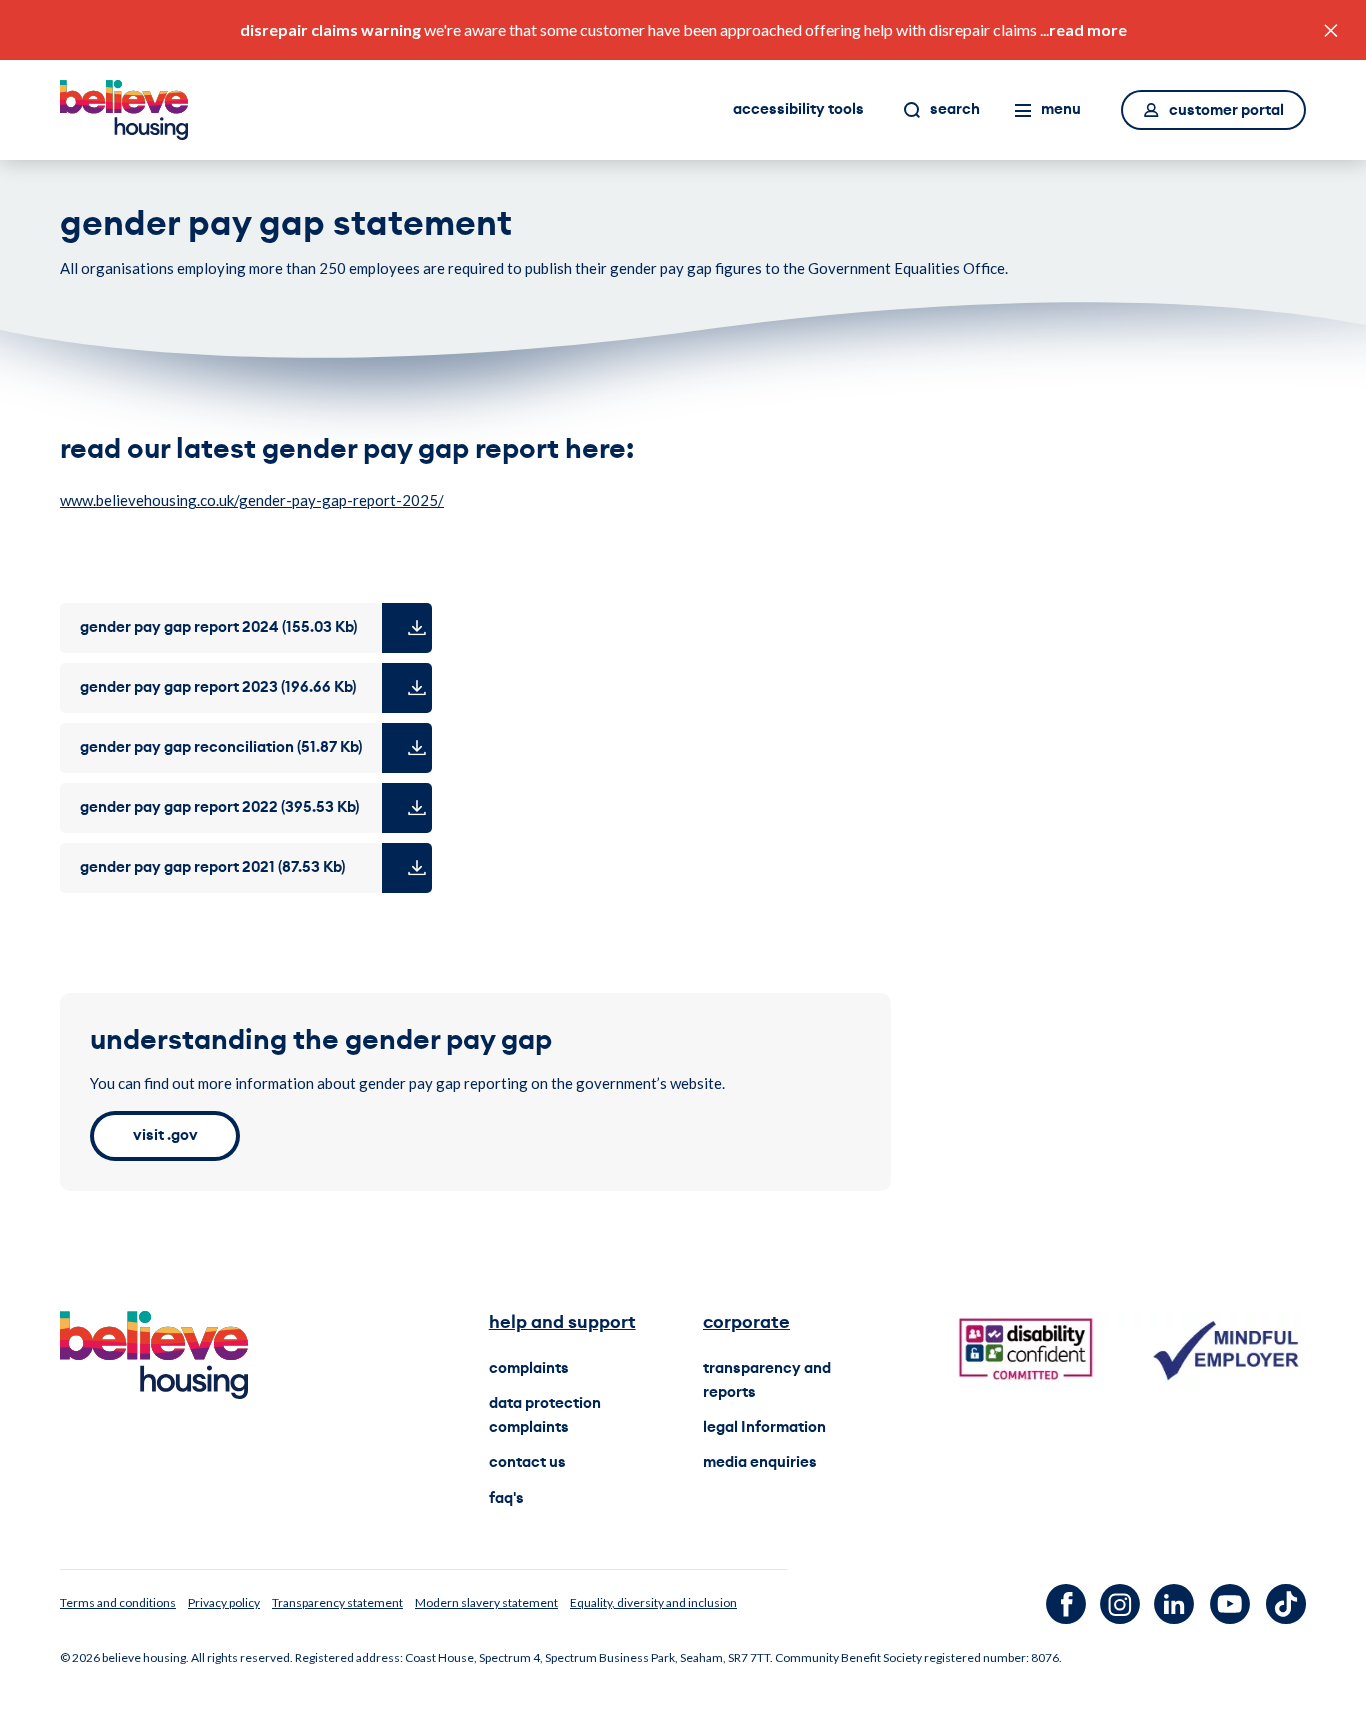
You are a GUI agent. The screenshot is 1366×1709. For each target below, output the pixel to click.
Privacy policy (224, 1602)
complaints (529, 1368)
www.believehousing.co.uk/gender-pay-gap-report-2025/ (252, 500)
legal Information (764, 1427)
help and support (562, 1322)
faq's (506, 1498)
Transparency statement (337, 1602)
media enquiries (760, 1462)
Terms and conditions (118, 1602)
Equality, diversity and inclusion (653, 1602)
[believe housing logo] (124, 110)
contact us (527, 1462)
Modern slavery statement (486, 1602)
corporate (746, 1322)
